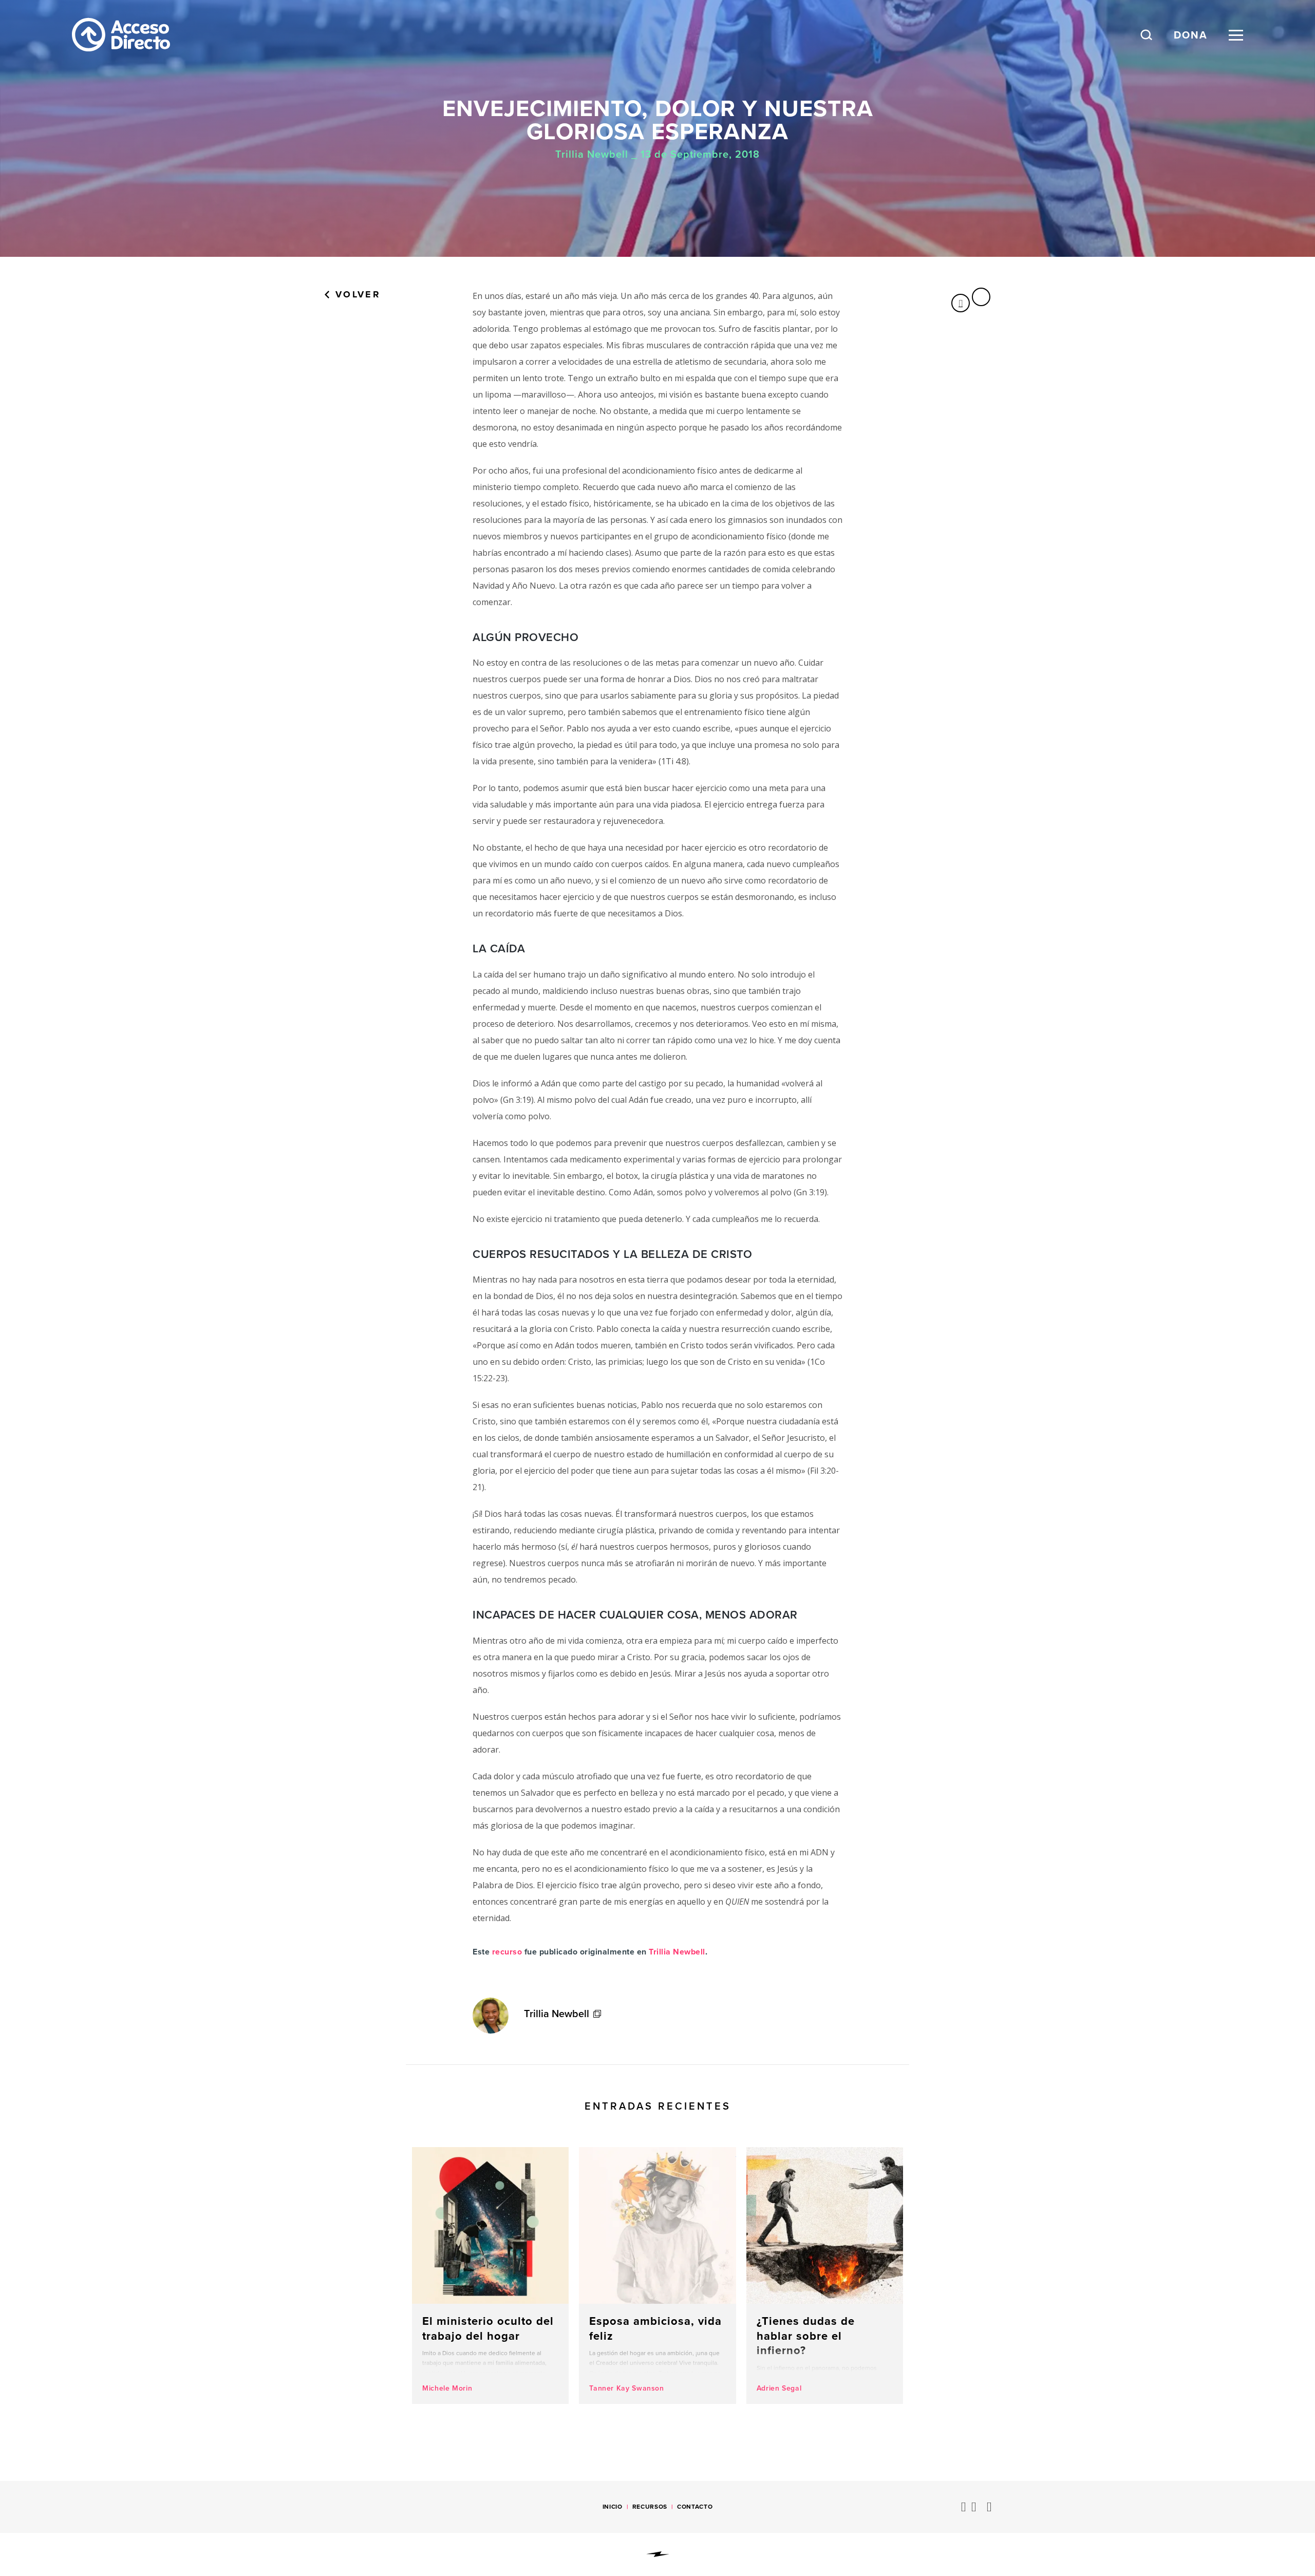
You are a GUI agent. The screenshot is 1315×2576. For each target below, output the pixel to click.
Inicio (613, 2507)
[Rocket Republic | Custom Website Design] (658, 2554)
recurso (507, 1952)
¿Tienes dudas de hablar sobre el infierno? (825, 2276)
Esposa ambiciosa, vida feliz (657, 2276)
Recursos (650, 2507)
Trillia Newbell (677, 1952)
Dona (1191, 35)
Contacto (695, 2507)
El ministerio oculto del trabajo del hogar (490, 2276)
